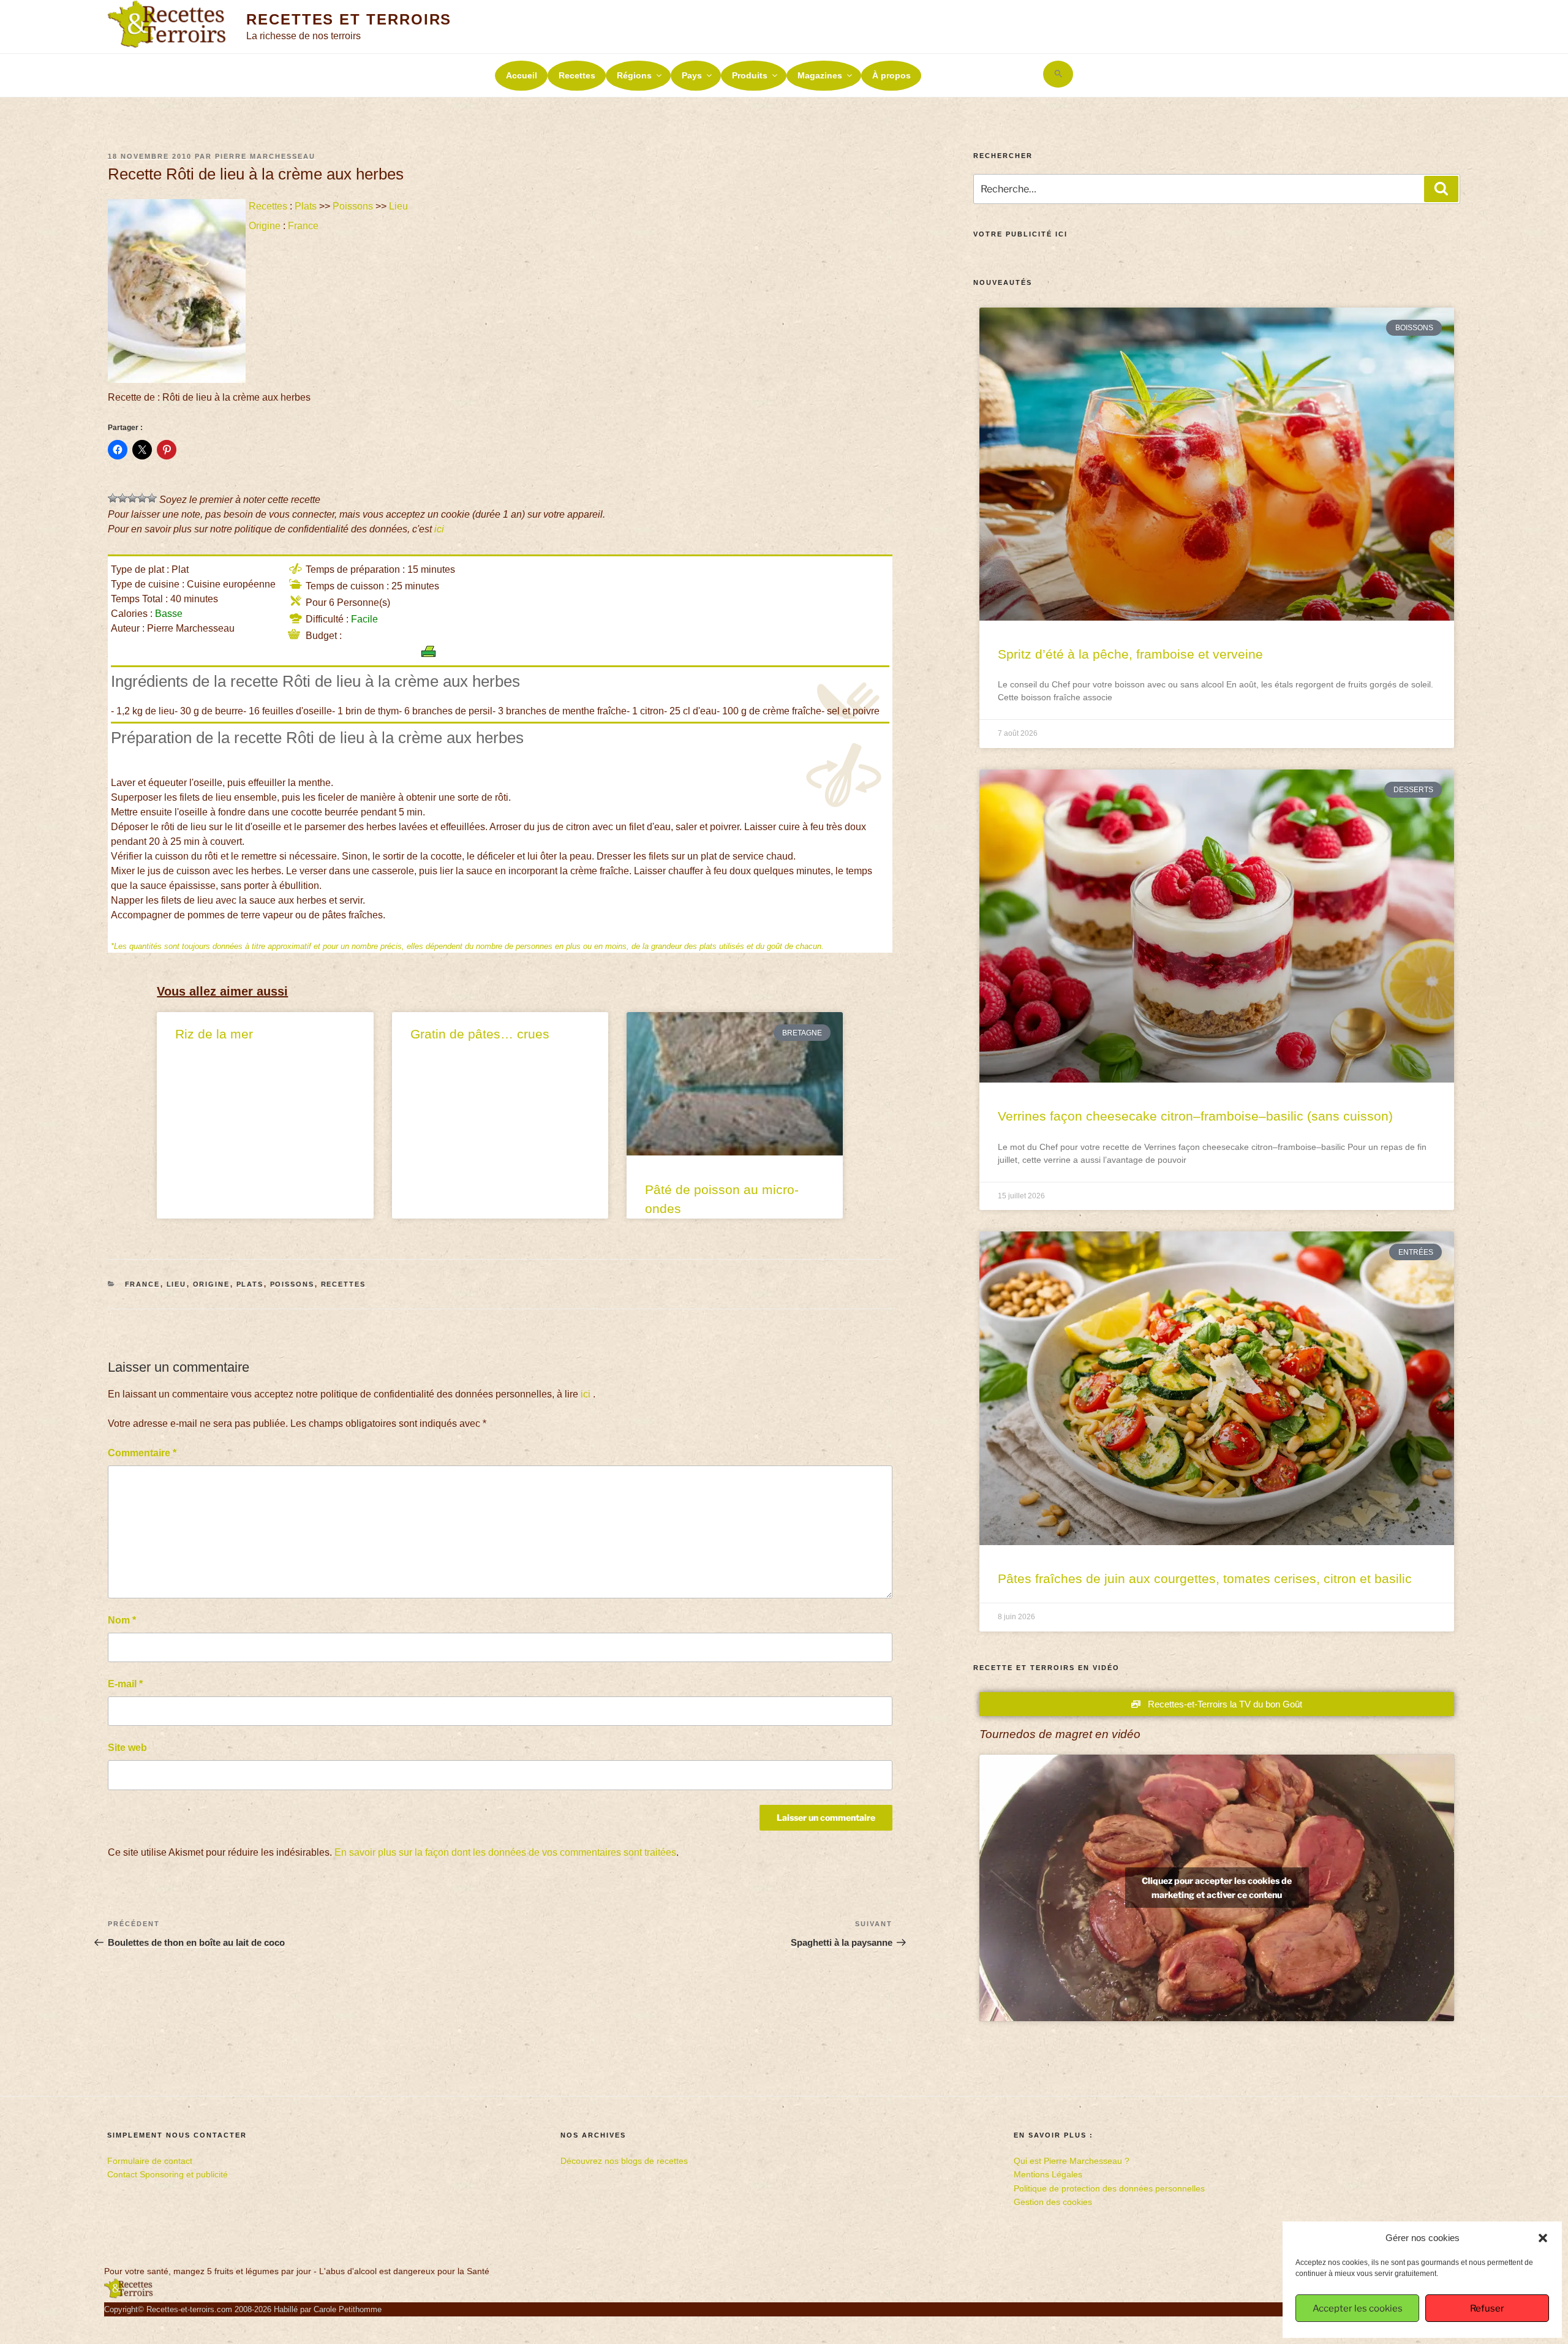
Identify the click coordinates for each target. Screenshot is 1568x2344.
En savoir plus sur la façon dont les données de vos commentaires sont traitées (505, 1852)
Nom (122, 1620)
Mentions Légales (1048, 2174)
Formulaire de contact (150, 2161)
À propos (891, 75)
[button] (1543, 2238)
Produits (750, 75)
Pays (692, 75)
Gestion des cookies (1053, 2202)
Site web (127, 1748)
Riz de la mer (214, 1034)
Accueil (522, 75)
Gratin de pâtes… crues (480, 1034)
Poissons (353, 206)
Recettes (577, 75)
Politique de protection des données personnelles (1109, 2188)
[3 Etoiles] (132, 498)
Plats (306, 206)
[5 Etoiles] (152, 498)
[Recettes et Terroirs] (129, 2296)
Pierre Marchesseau (265, 156)
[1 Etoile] (113, 498)
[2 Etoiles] (123, 498)
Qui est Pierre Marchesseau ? (1072, 2161)
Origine (265, 226)
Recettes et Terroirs (349, 19)
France (303, 226)
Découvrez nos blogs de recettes (624, 2161)
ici (439, 529)
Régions (634, 75)
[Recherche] (1441, 189)
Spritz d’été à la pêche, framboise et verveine (1130, 654)
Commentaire (142, 1453)
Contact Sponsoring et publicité (168, 2174)
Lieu (398, 206)
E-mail (125, 1684)
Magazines (820, 75)
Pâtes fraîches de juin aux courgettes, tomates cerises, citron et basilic (1205, 1578)
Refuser (1487, 2308)
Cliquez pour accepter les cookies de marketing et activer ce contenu (1217, 1888)
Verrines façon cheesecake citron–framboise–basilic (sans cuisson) (1195, 1116)
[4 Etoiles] (142, 498)
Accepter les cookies (1358, 2308)
